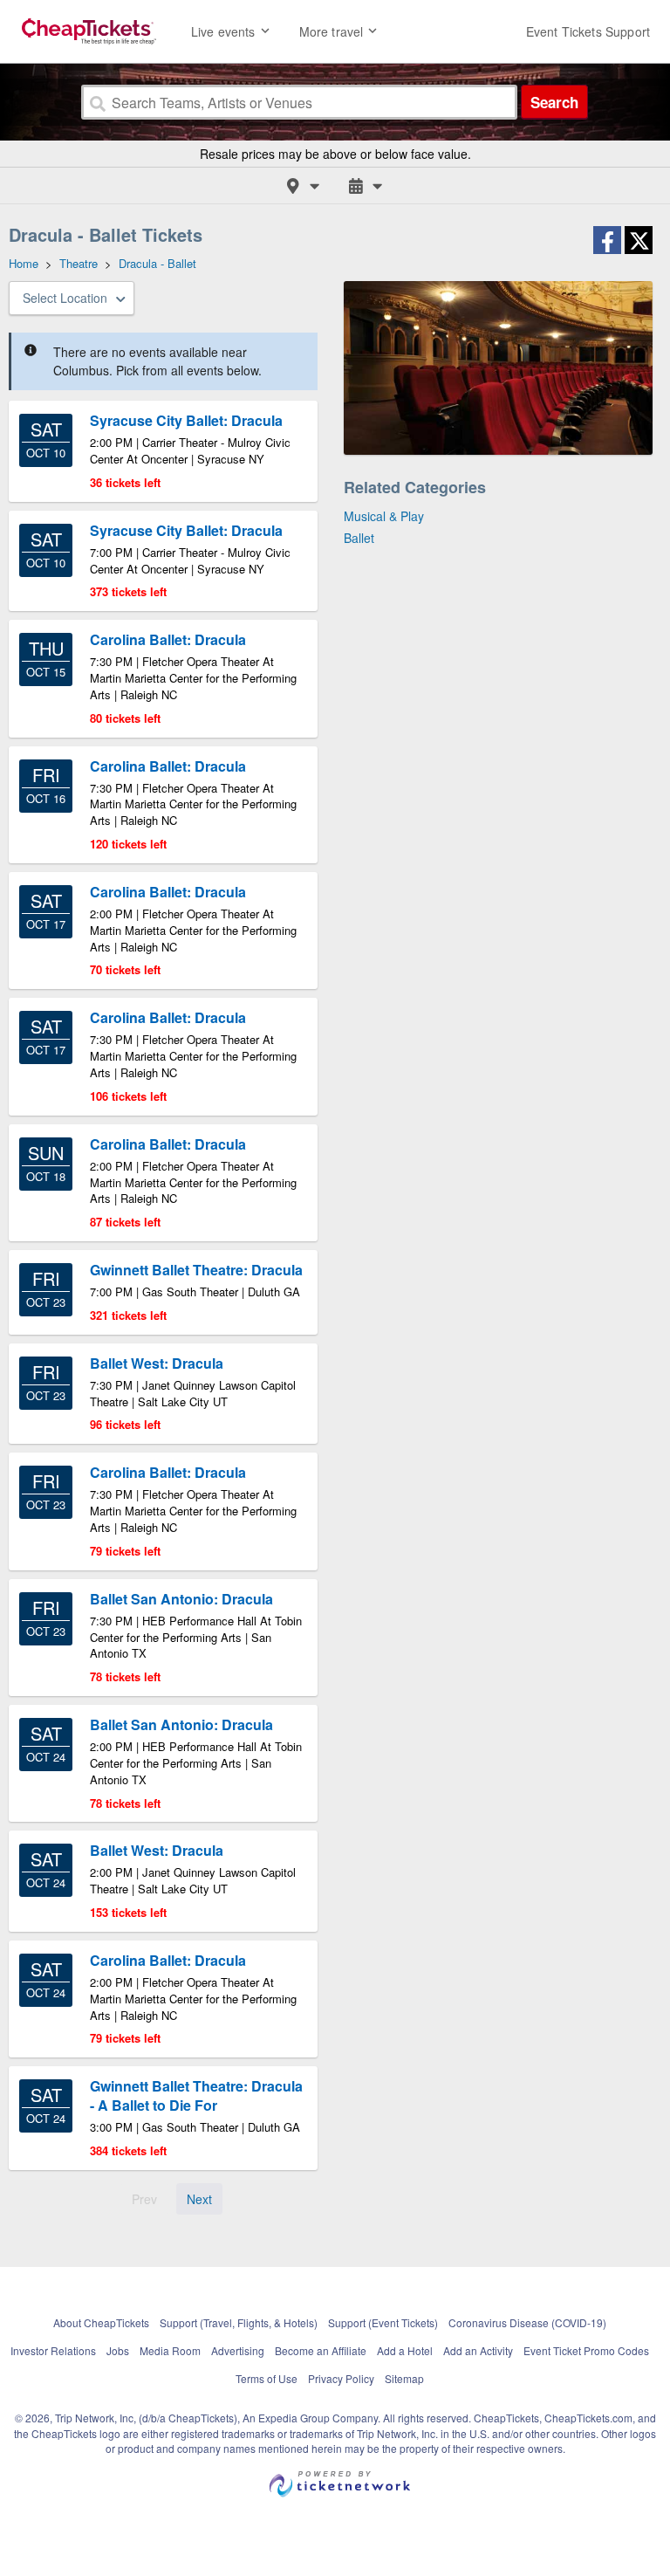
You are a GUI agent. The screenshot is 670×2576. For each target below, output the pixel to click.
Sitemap (404, 2378)
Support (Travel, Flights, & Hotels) (239, 2322)
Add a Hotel (405, 2350)
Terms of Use (267, 2378)
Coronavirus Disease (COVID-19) (527, 2322)
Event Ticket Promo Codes (586, 2350)
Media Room (170, 2350)
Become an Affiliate (321, 2350)
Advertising (238, 2350)
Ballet (359, 538)
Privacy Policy (341, 2378)
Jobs (118, 2350)
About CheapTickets (101, 2322)
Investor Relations (53, 2350)
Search (554, 102)
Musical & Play (384, 516)
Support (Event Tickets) (383, 2322)
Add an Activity (478, 2350)
